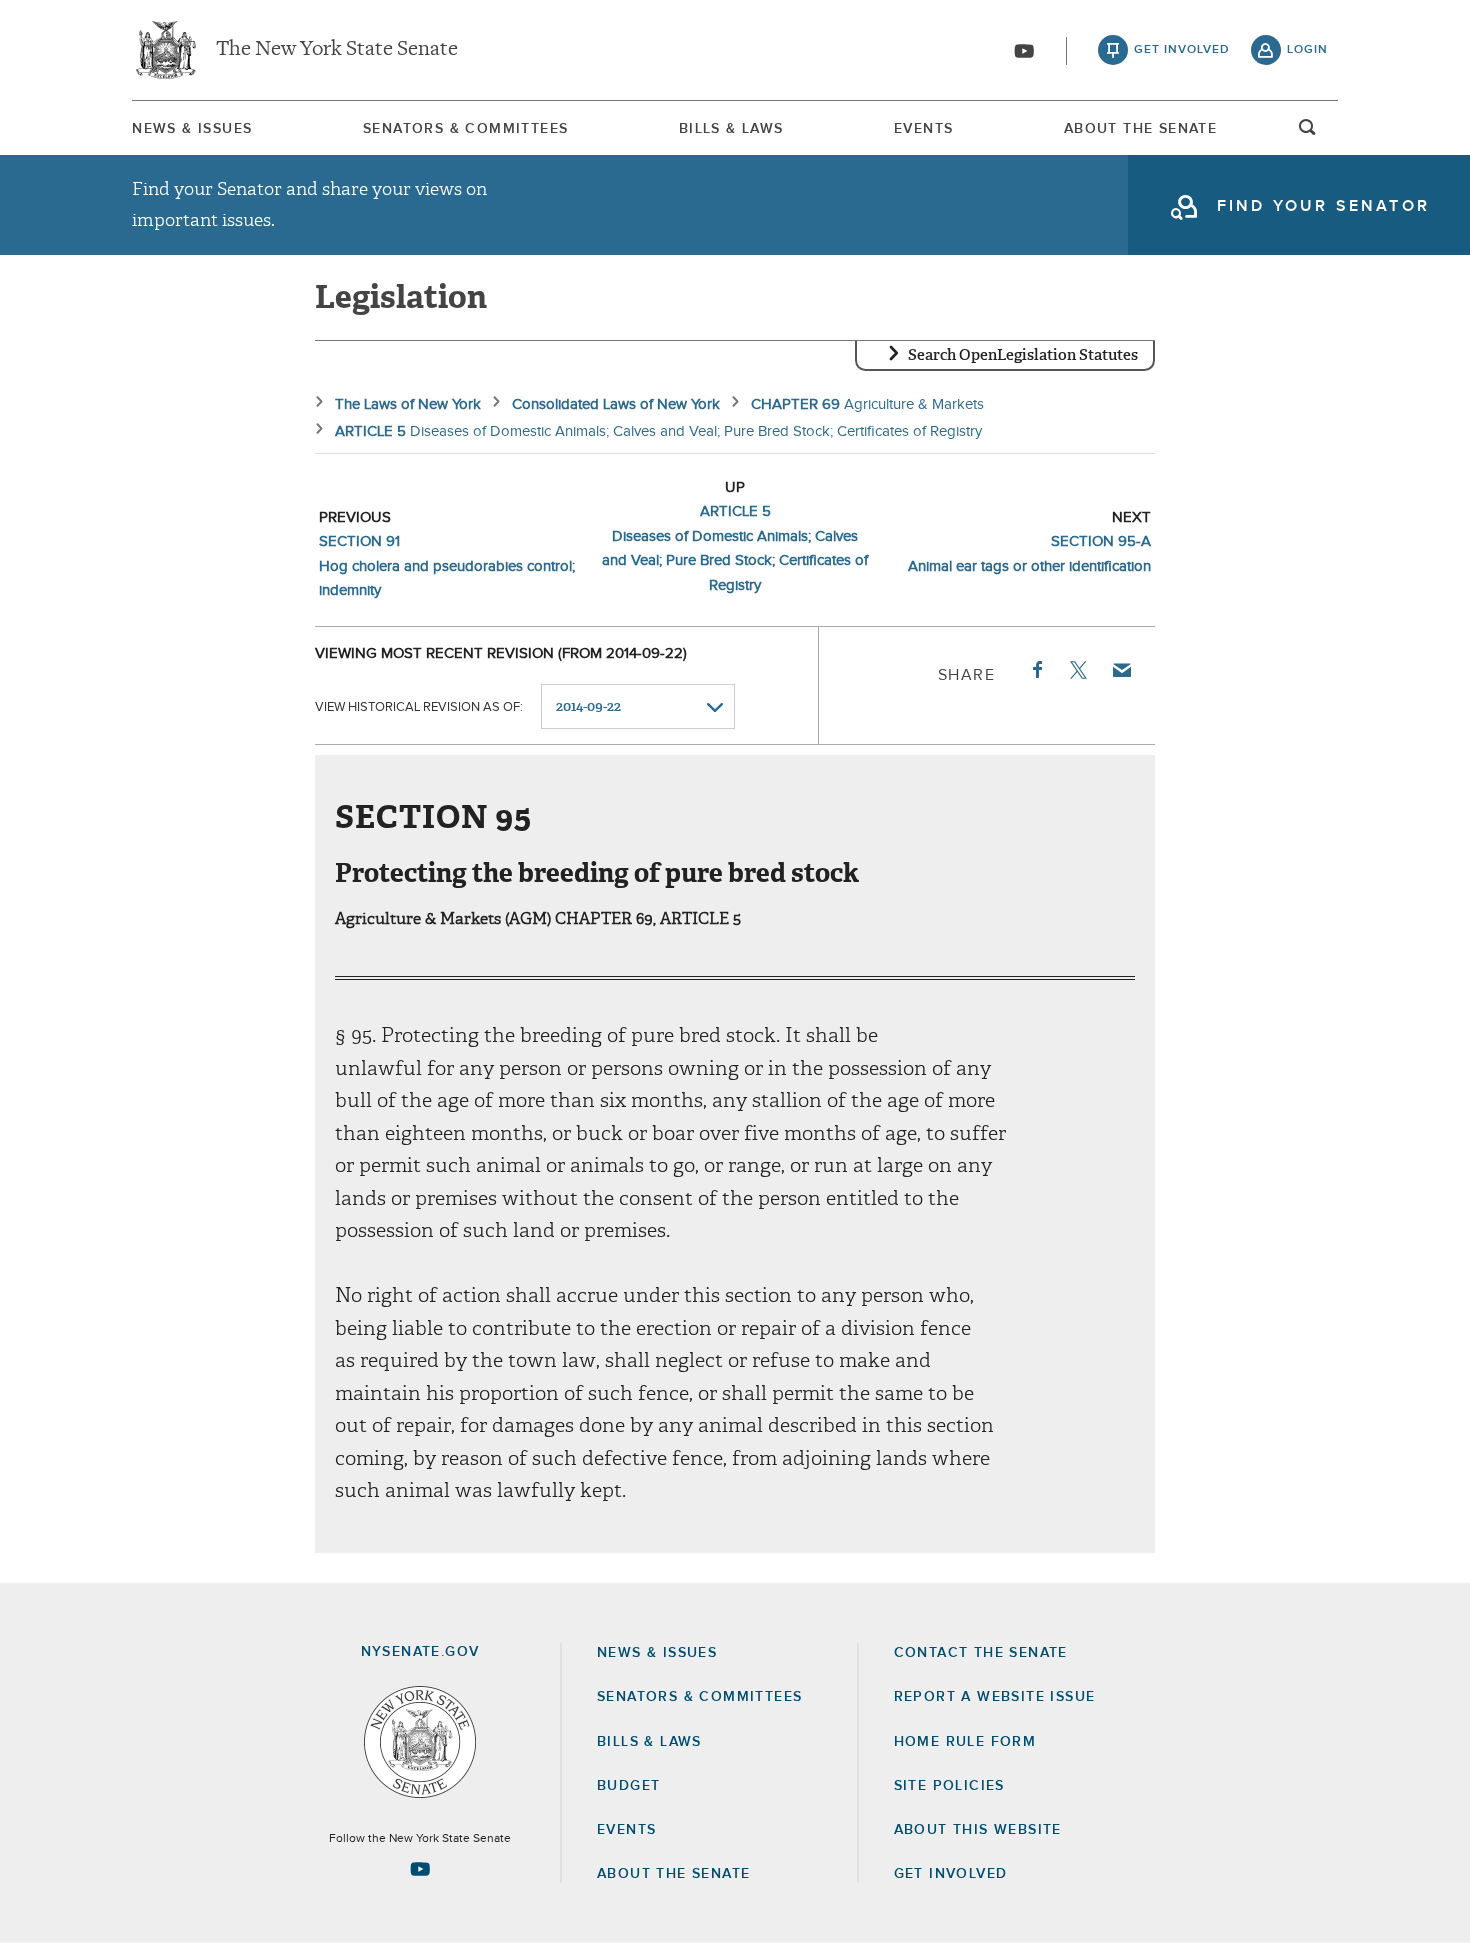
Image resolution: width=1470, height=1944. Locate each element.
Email (1121, 670)
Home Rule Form (965, 1742)
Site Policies (949, 1786)
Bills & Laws (731, 129)
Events (923, 129)
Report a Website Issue (995, 1697)
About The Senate (1140, 129)
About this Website (978, 1830)
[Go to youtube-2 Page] (420, 1869)
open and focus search (1308, 133)
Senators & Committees (465, 129)
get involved (1182, 50)
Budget (628, 1786)
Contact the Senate (981, 1653)
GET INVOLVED (951, 1874)
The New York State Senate (337, 50)
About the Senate (673, 1874)
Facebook (1036, 670)
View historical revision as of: (419, 707)
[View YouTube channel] (1024, 51)
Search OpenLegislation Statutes (1023, 355)
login (1307, 50)
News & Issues (192, 129)
